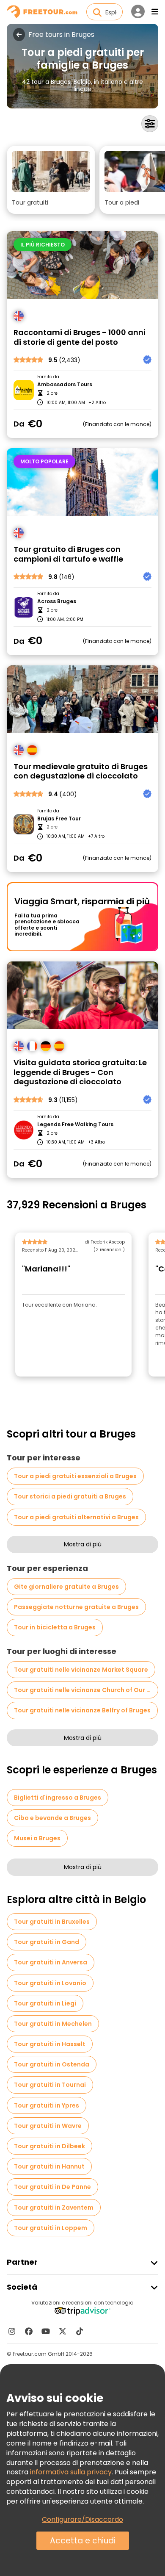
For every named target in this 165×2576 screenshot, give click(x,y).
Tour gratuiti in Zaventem (54, 2208)
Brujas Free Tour (59, 819)
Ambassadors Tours (65, 385)
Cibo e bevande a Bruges (52, 1818)
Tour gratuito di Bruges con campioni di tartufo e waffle (68, 554)
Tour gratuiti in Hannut (49, 2166)
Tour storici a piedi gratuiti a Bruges (70, 1496)
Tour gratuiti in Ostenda (52, 2064)
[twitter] (63, 2331)
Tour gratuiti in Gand (47, 1942)
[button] (51, 180)
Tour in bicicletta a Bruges (55, 1627)
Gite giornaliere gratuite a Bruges (66, 1587)
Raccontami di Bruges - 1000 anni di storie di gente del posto (80, 337)
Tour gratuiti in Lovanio (50, 1983)
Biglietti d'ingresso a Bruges (58, 1798)
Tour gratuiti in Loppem (51, 2228)
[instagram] (12, 2331)
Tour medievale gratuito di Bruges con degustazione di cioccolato (81, 771)
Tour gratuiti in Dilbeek (49, 2146)
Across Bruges (57, 601)
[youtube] (46, 2331)
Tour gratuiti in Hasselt (50, 2044)
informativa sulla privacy (71, 2472)
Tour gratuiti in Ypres (47, 2105)
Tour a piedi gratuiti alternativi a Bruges (76, 1517)
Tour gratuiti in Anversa (51, 1962)
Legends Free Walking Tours (75, 1125)
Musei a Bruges (37, 1838)
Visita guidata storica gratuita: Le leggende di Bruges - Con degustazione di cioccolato (80, 1072)
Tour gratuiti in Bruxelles (52, 1922)
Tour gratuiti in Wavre (48, 2126)
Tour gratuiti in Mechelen (53, 2024)
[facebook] (29, 2331)
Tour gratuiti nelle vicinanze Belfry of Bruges (82, 1710)
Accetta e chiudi (83, 2541)
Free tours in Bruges (61, 35)
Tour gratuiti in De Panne (52, 2187)
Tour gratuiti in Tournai (50, 2085)
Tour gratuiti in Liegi (45, 2003)
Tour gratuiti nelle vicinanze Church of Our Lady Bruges (86, 1690)
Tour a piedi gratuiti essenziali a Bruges (75, 1476)
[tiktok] (80, 2331)
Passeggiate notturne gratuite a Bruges (76, 1607)
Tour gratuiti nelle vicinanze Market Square (81, 1670)
